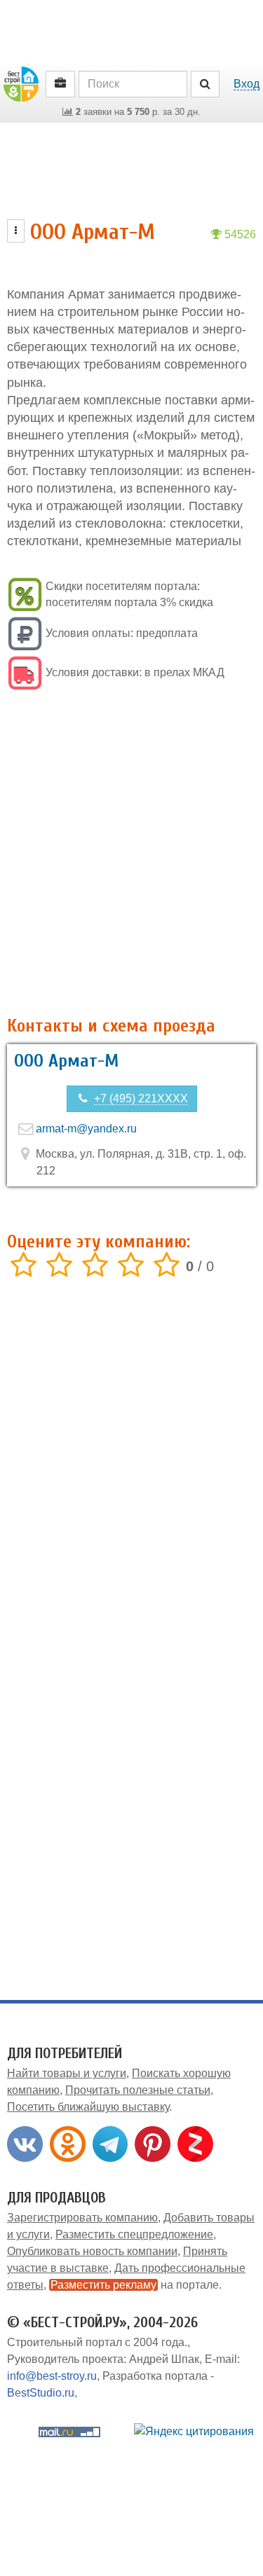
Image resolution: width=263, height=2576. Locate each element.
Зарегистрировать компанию (82, 2218)
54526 (239, 234)
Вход (247, 84)
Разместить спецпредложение (134, 2234)
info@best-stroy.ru (52, 2376)
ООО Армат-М (66, 1061)
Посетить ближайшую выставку (88, 2107)
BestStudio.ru (41, 2393)
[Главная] (21, 83)
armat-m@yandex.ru (86, 1129)
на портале (135, 2285)
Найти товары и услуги (67, 2073)
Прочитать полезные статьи (138, 2090)
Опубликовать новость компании (92, 2251)
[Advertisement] (131, 855)
